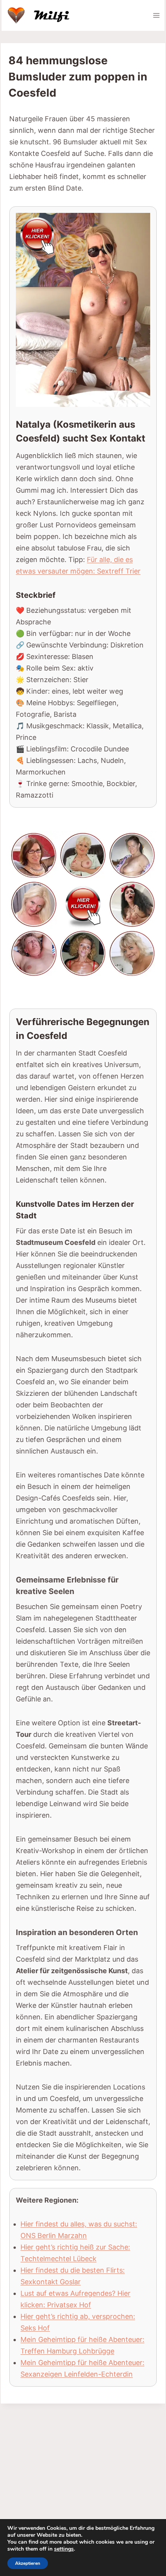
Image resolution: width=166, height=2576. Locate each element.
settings (64, 2549)
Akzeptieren (28, 2563)
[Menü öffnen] (156, 15)
